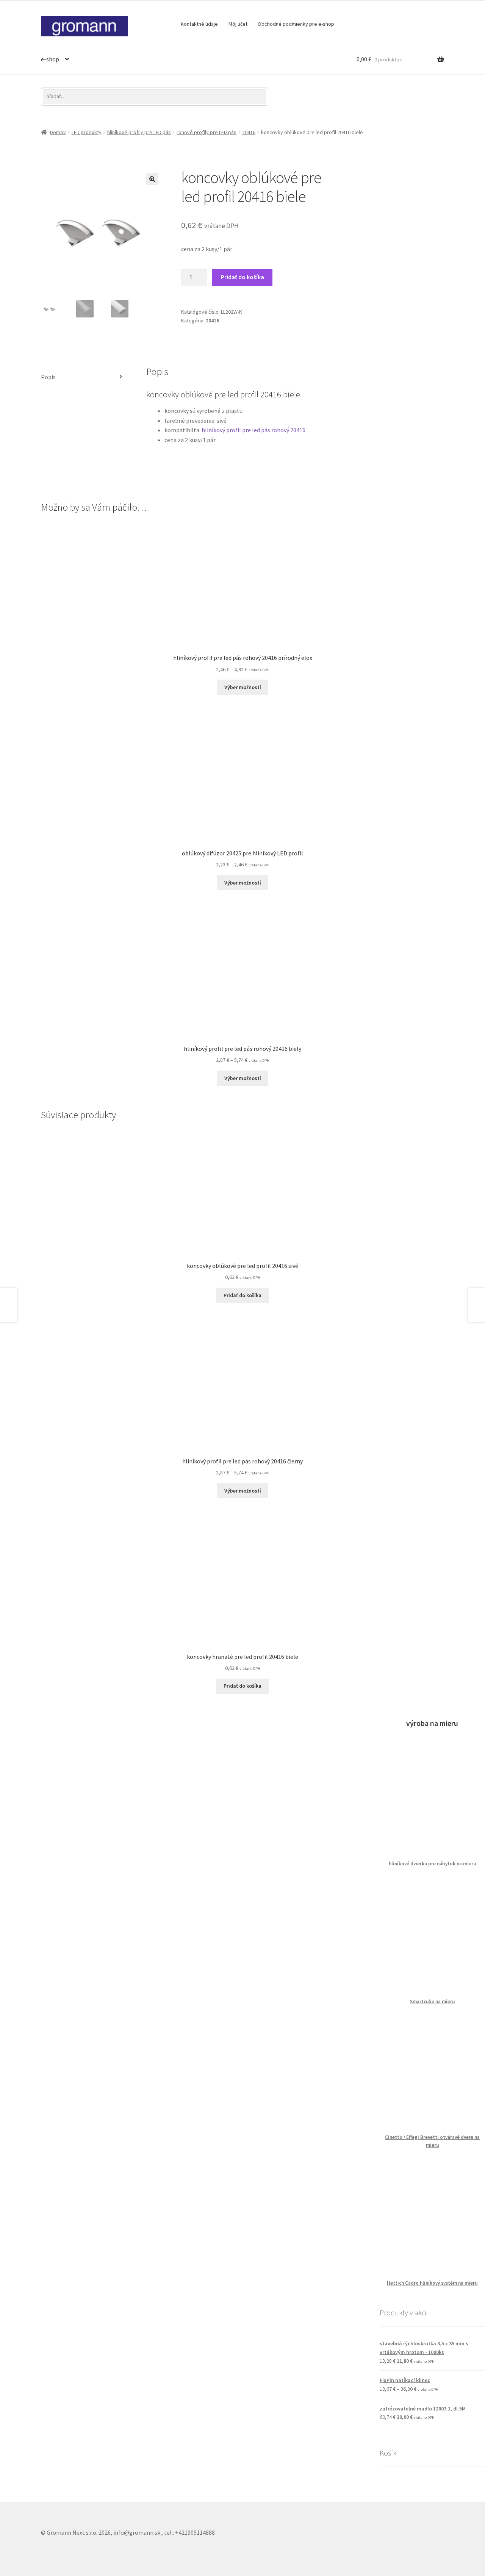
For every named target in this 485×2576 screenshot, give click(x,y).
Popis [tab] (48, 377)
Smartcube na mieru (432, 2002)
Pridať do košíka (242, 277)
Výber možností (243, 883)
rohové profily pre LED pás (207, 132)
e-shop (50, 59)
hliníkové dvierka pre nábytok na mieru (432, 1864)
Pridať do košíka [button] (242, 1295)
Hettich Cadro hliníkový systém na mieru (432, 2283)
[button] (152, 179)
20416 (249, 132)
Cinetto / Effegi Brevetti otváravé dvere (430, 2137)
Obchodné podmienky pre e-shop (296, 24)
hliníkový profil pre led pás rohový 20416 (253, 430)
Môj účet (238, 24)
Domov (58, 132)
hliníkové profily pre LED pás (139, 132)
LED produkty (87, 132)
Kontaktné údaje (199, 24)
